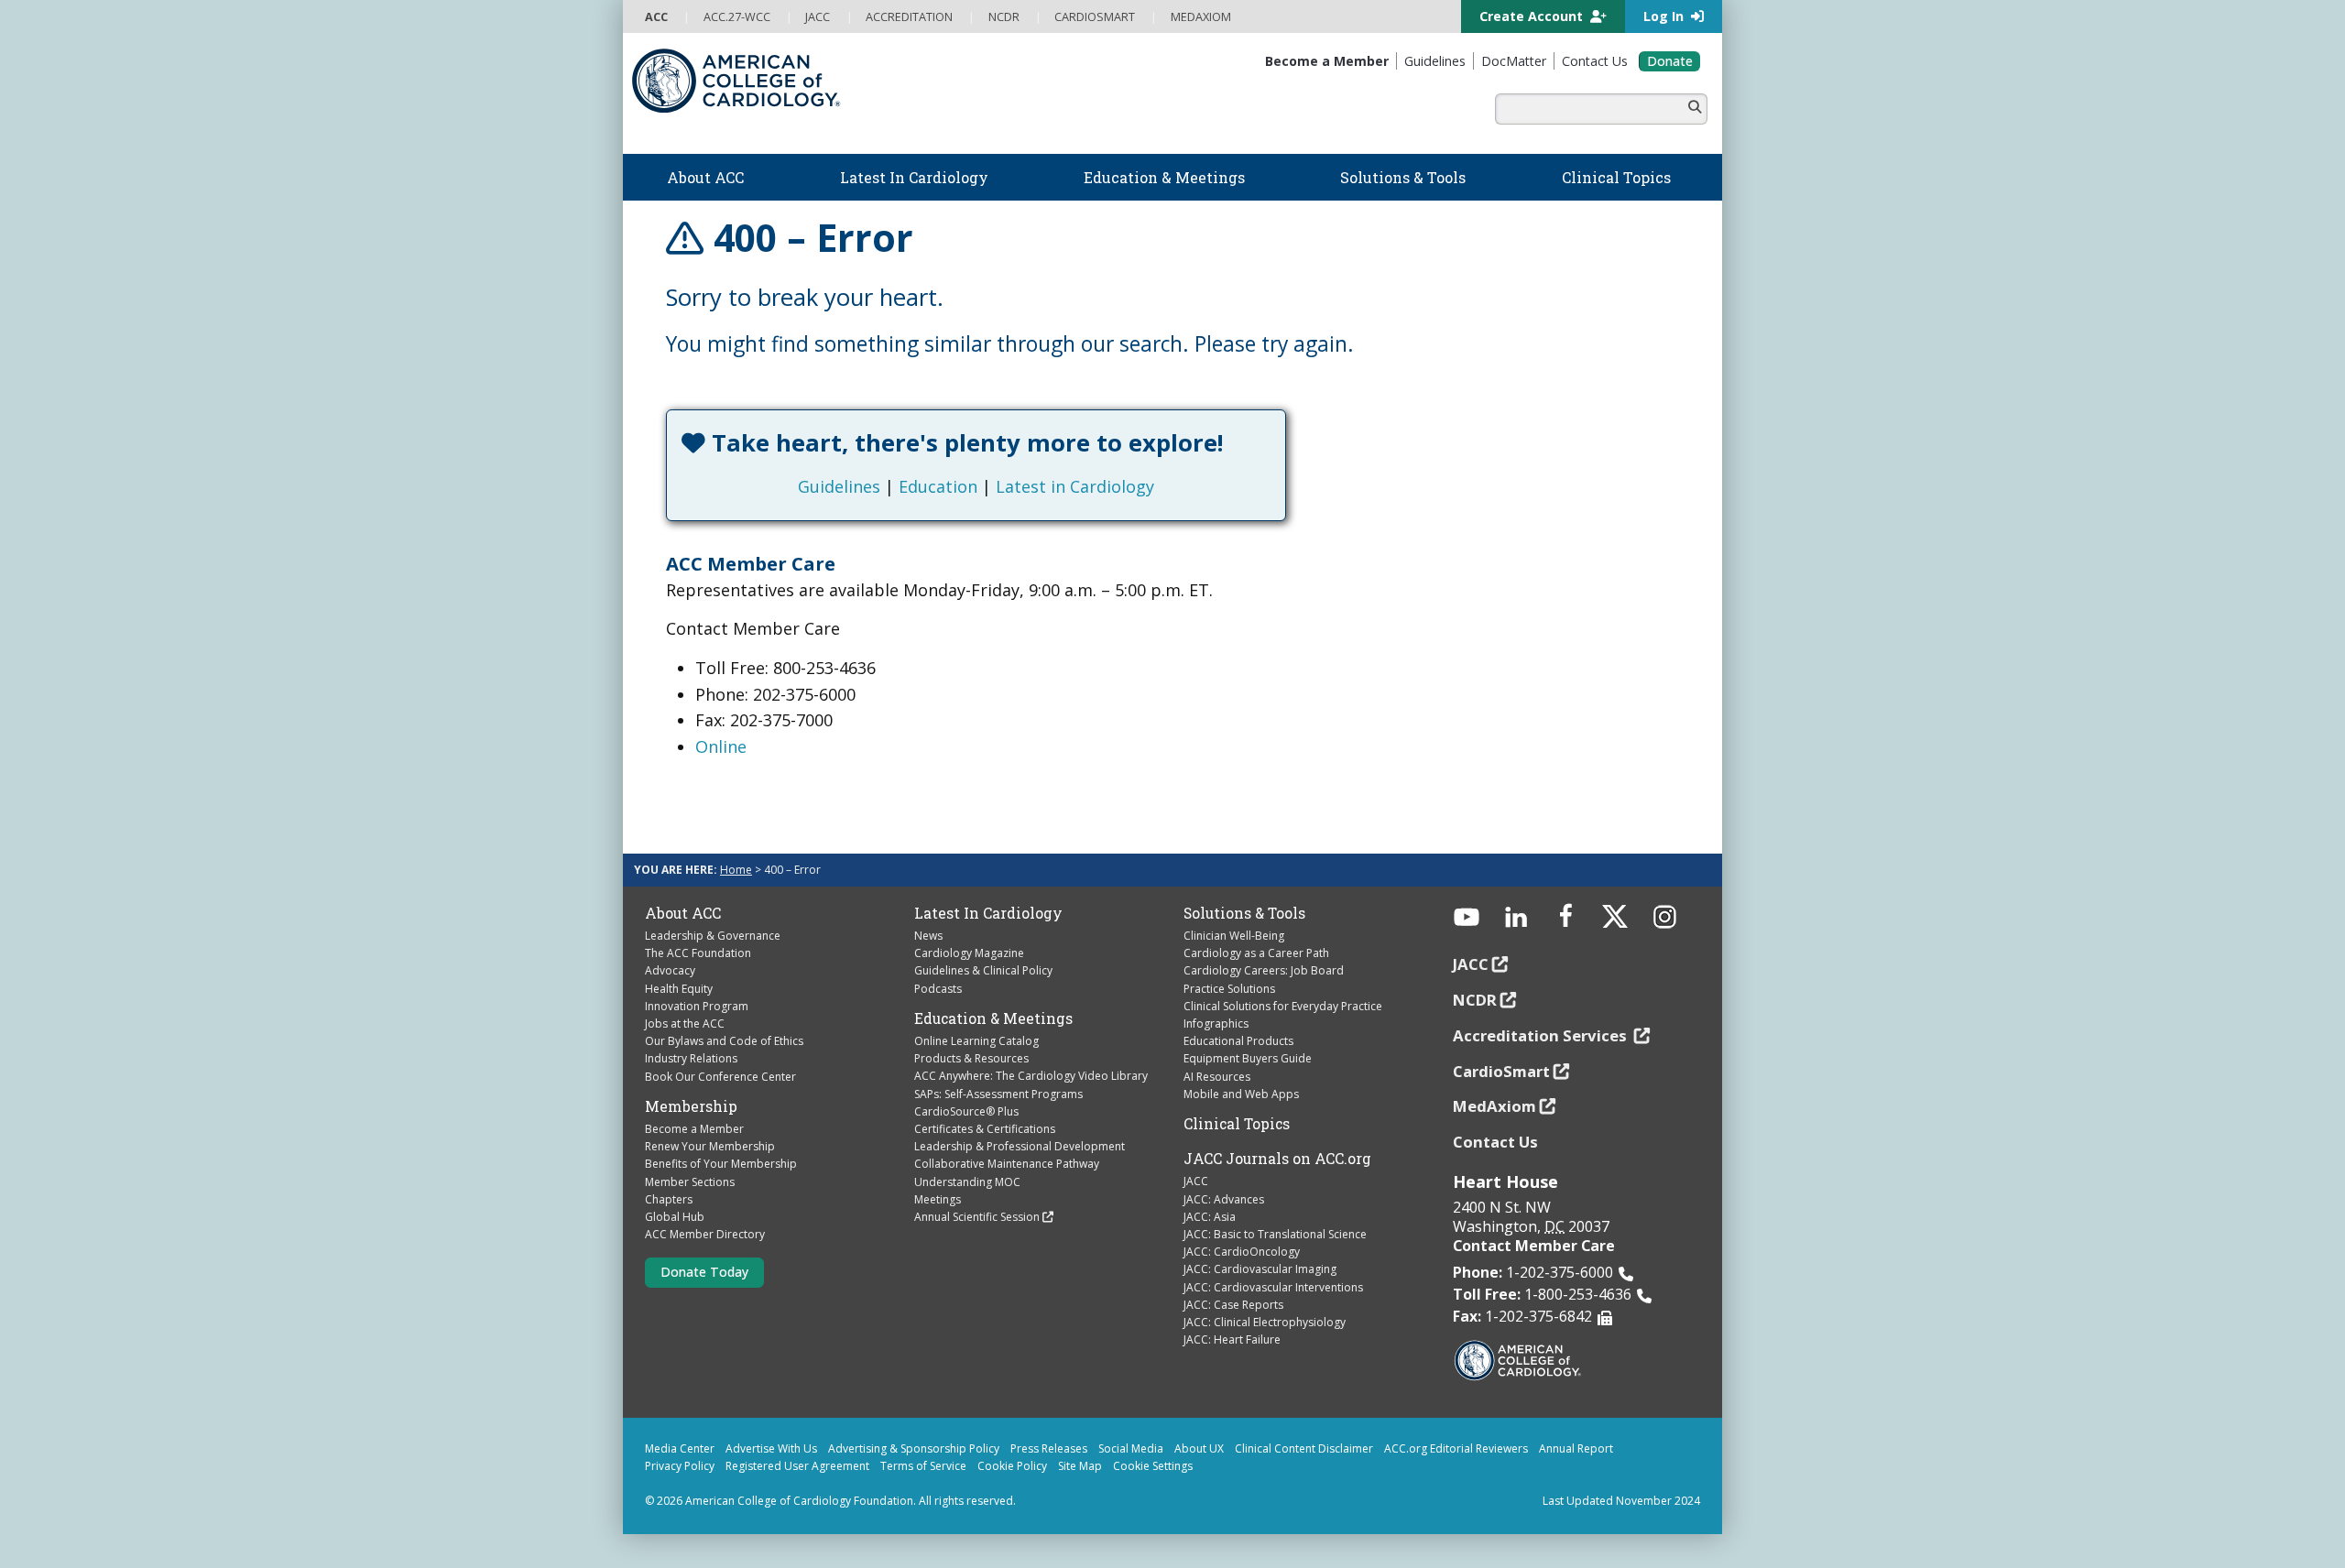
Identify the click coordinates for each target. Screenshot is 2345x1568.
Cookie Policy (1012, 1466)
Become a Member (694, 1129)
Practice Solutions (1229, 989)
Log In (1665, 16)
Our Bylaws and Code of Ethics (724, 1041)
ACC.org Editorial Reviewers (1456, 1448)
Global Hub (675, 1217)
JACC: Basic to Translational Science (1275, 1234)
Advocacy (670, 970)
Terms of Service (923, 1466)
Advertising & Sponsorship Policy (914, 1448)
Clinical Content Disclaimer (1304, 1448)
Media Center (680, 1448)
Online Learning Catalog (976, 1041)
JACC (1196, 1181)
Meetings (938, 1199)
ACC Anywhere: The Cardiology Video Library (1031, 1076)
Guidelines (839, 486)
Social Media (1131, 1448)
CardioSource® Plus (966, 1111)
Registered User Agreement (797, 1466)
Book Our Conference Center (720, 1077)
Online (721, 746)
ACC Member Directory (705, 1234)
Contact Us (1495, 1142)
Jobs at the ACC (685, 1024)
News (928, 936)
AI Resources (1217, 1077)
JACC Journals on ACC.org (1277, 1159)
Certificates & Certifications (985, 1129)
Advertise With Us (771, 1448)
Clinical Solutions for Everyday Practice (1283, 1006)
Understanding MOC (967, 1182)
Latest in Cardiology (1075, 486)
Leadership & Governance (713, 936)
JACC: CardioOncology (1242, 1252)
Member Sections (690, 1182)
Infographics (1216, 1024)
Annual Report (1576, 1448)
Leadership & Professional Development (1020, 1146)
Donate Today (704, 1272)
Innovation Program (697, 1006)
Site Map (1080, 1466)
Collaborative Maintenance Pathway (1007, 1164)
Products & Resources (971, 1058)
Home (736, 870)
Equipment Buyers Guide (1248, 1058)
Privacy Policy (680, 1466)
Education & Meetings (993, 1018)
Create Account (1533, 16)
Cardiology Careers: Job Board (1264, 970)
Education (938, 486)
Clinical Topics (1237, 1124)
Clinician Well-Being (1234, 936)
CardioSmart (1501, 1071)
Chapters (669, 1199)
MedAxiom (1494, 1106)
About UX (1199, 1448)
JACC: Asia (1210, 1217)
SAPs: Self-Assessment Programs (998, 1094)
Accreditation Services (1542, 1035)
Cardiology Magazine (969, 953)
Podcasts (938, 989)
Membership (691, 1106)
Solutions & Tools (1244, 913)
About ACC (683, 913)
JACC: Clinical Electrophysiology (1265, 1322)
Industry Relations (691, 1058)
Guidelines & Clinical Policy (983, 970)
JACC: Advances (1224, 1199)
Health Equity (679, 989)
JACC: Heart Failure (1232, 1339)
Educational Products (1238, 1041)
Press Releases (1049, 1448)
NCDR (1475, 1000)
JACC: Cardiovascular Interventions (1273, 1287)
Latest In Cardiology (988, 913)
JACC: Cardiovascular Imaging (1260, 1269)
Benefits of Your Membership (721, 1164)
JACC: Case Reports (1233, 1305)
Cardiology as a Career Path (1256, 953)
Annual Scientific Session (977, 1217)
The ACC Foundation (698, 953)
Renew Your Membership (710, 1146)
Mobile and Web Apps (1241, 1094)
